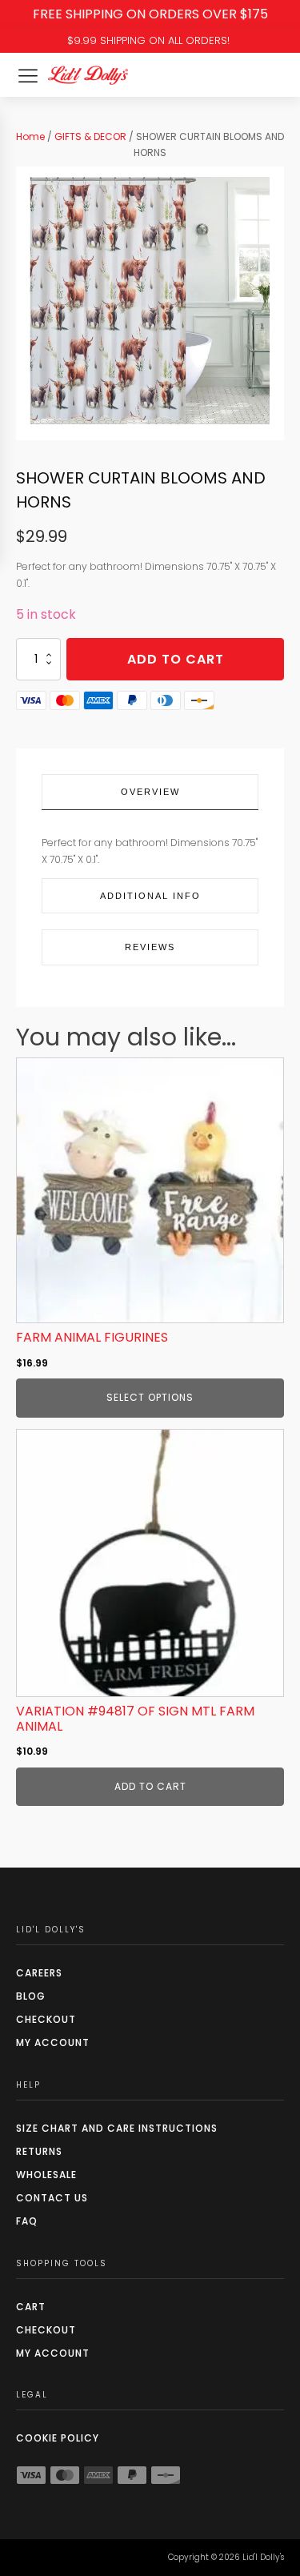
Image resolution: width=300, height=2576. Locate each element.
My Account (53, 2042)
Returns (39, 2151)
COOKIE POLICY (58, 2438)
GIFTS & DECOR (90, 136)
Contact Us (52, 2198)
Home (30, 136)
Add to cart (176, 659)
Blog (31, 1996)
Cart (31, 2307)
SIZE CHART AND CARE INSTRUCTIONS (117, 2128)
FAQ (27, 2221)
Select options (150, 1397)
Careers (39, 1973)
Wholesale (46, 2175)
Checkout (46, 2019)
